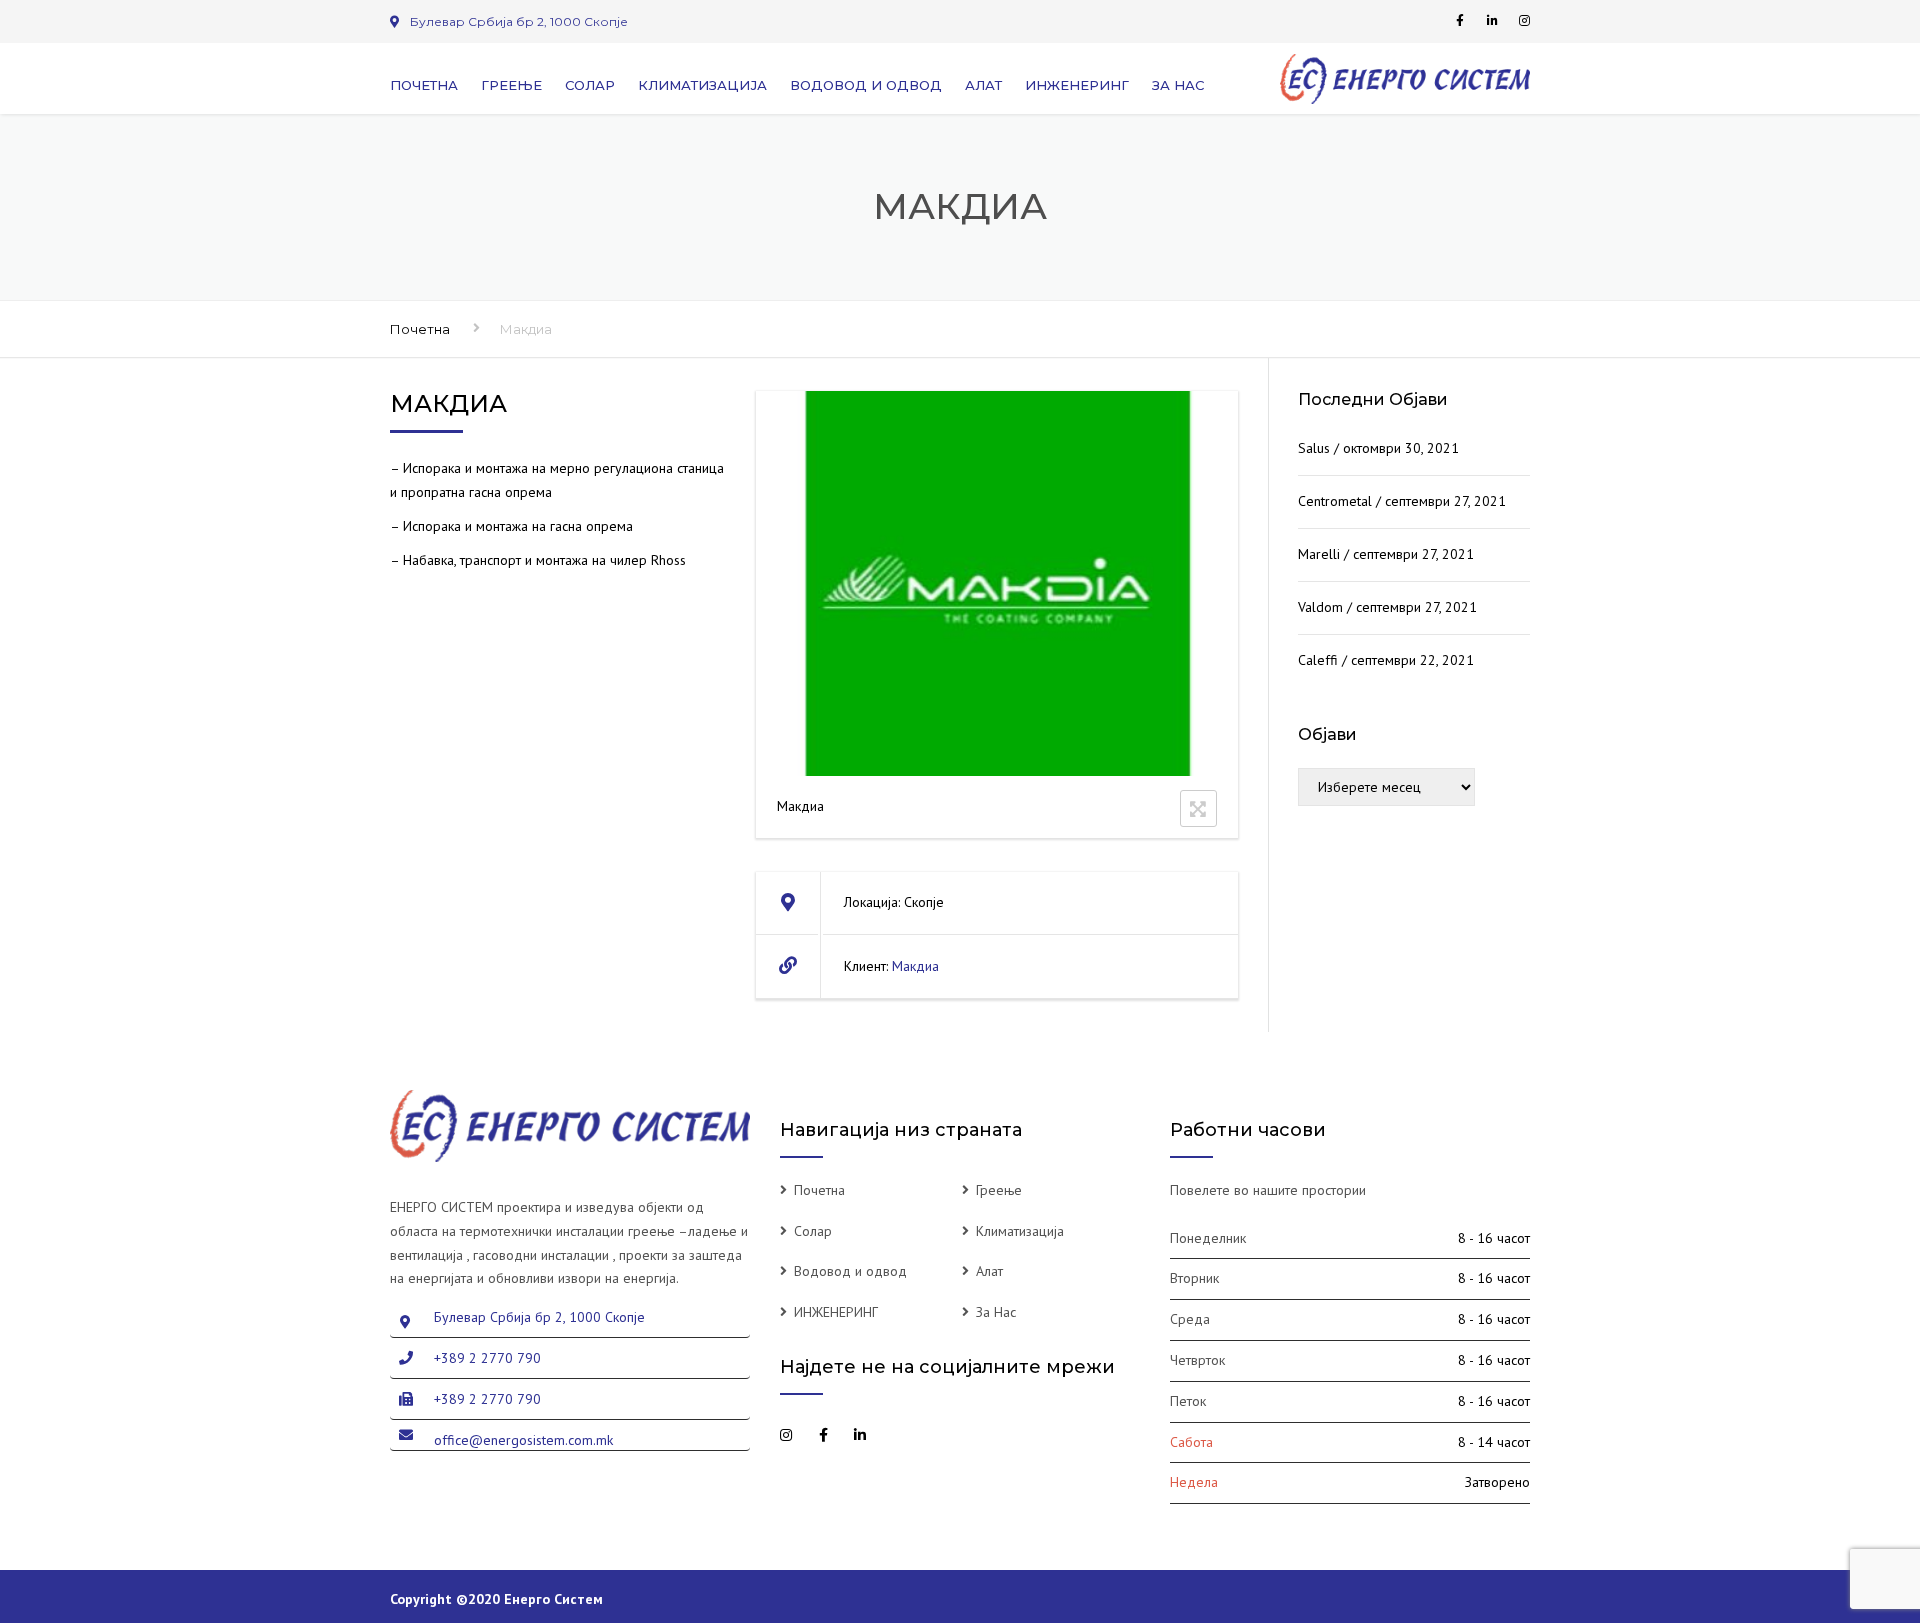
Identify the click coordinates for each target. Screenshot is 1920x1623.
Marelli (1319, 554)
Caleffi (1318, 660)
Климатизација (702, 85)
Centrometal (1335, 501)
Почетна (424, 85)
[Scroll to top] (1815, 1516)
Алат (983, 85)
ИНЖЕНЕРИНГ (1077, 85)
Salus (1314, 448)
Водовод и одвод (866, 85)
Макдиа (915, 966)
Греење (511, 85)
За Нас (1178, 85)
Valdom (1320, 607)
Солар (590, 85)
